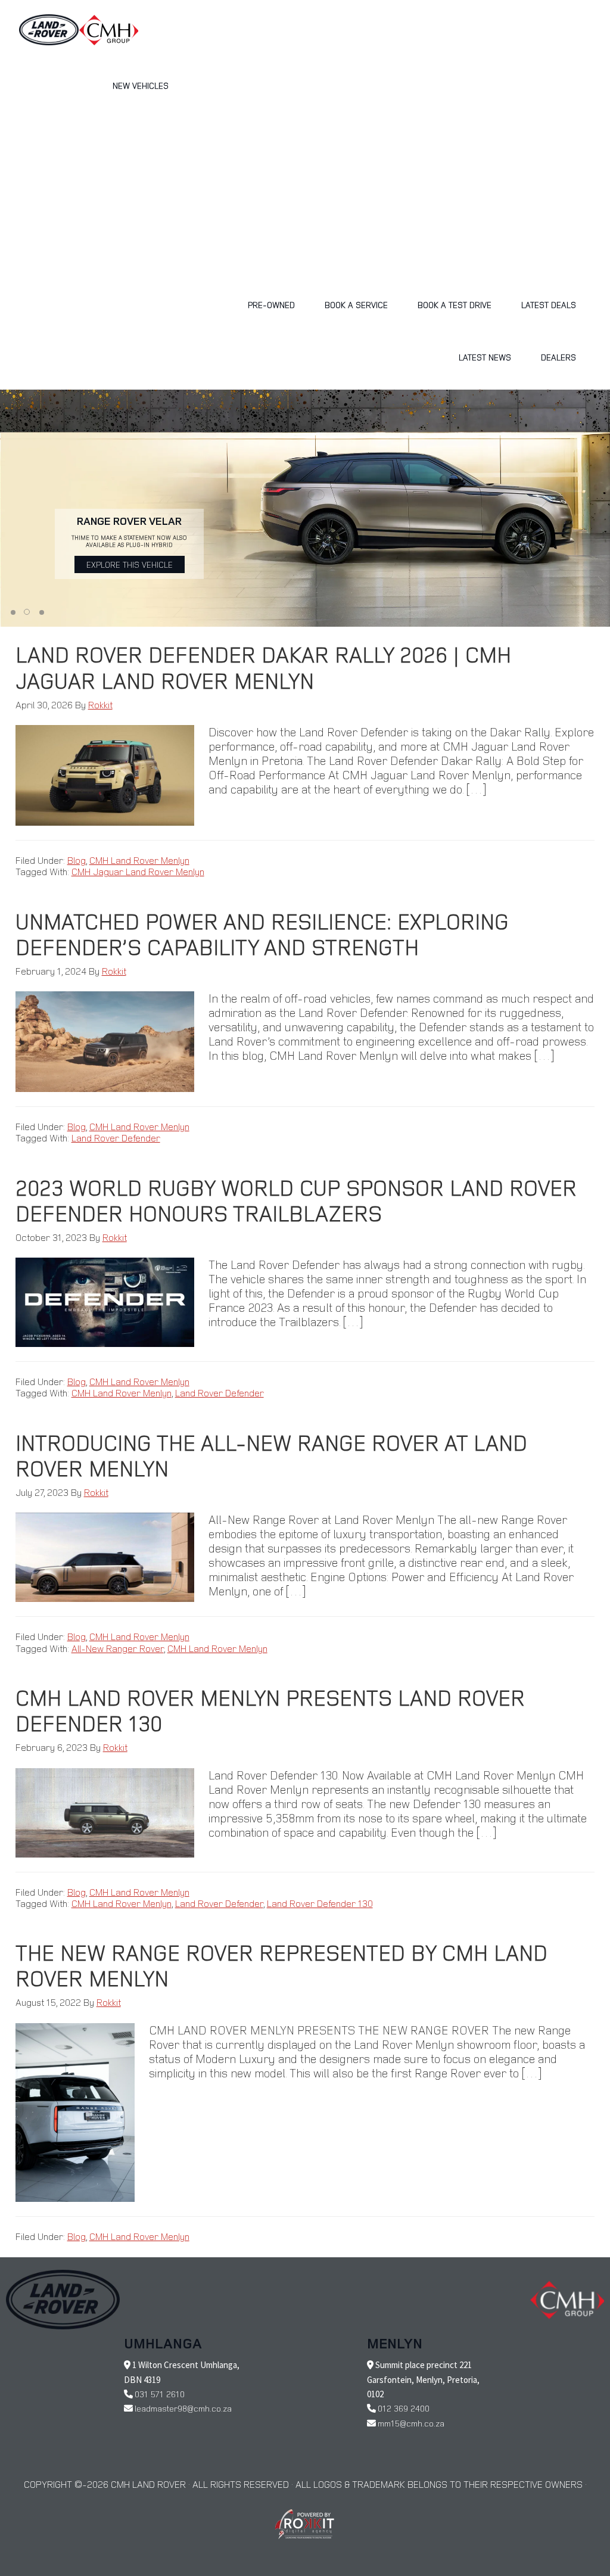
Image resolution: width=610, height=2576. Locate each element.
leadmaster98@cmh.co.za (183, 2408)
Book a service (356, 305)
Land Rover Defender (116, 1138)
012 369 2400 (404, 2408)
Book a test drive (455, 305)
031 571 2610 (160, 2394)
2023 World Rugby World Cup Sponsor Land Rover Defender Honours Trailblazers (296, 1200)
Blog (77, 860)
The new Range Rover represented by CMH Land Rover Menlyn (281, 1965)
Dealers (558, 357)
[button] (13, 612)
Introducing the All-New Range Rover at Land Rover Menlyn (271, 1455)
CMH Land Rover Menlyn (139, 860)
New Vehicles (141, 85)
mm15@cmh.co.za (411, 2423)
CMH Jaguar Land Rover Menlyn (138, 872)
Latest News (485, 357)
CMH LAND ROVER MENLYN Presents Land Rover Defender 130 (270, 1710)
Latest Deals (549, 305)
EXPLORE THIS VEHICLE (130, 564)
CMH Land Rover (49, 30)
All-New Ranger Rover (118, 1648)
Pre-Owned (271, 305)
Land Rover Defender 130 (320, 1903)
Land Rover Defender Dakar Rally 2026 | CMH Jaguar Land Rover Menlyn (263, 667)
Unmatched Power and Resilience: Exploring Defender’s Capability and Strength (262, 934)
